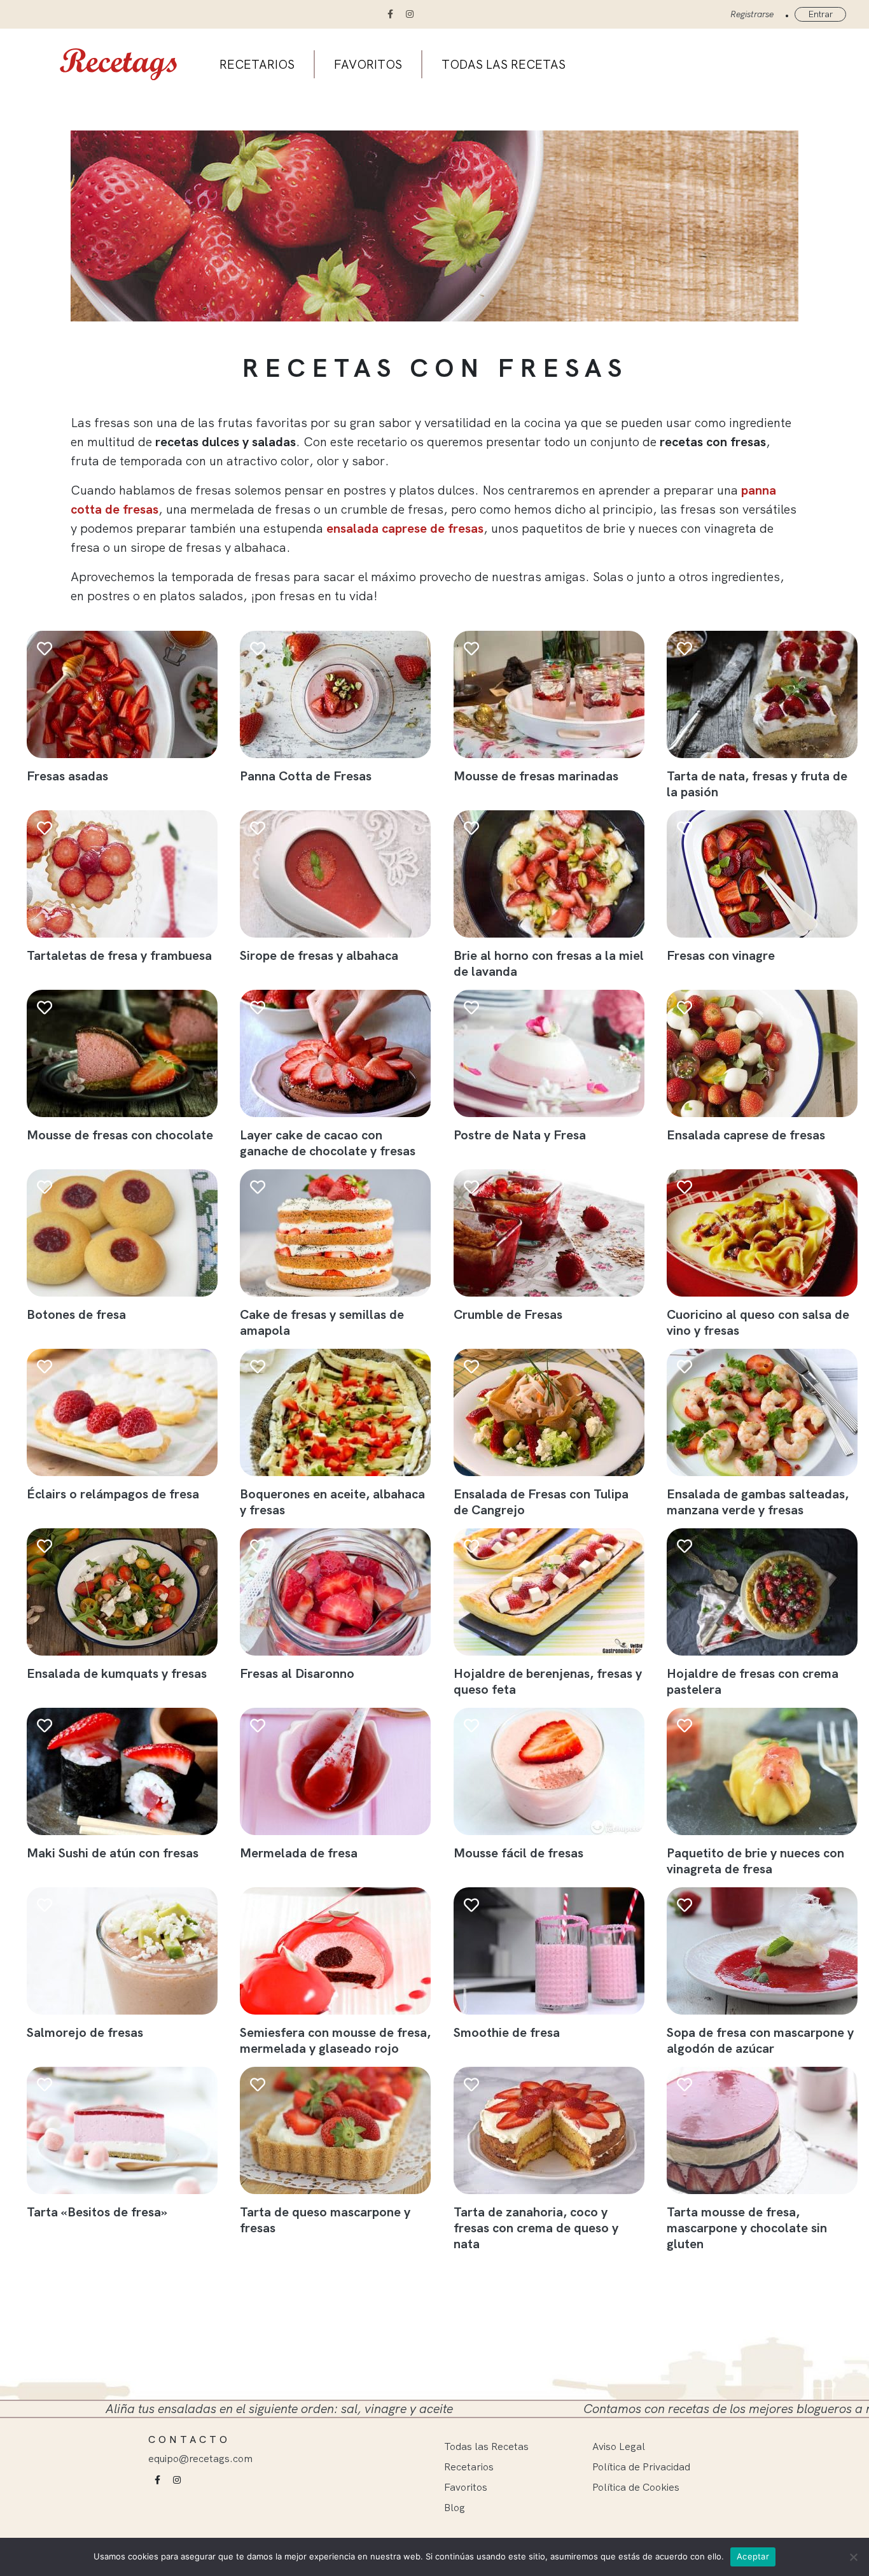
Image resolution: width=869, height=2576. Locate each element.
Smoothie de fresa (507, 2032)
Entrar (820, 14)
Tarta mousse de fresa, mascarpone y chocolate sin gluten (747, 2228)
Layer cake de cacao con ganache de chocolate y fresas (328, 1143)
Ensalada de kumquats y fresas (117, 1673)
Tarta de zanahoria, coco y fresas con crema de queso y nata (536, 2228)
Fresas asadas (67, 776)
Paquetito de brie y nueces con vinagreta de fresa (755, 1861)
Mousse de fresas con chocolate (120, 1135)
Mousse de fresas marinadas (536, 776)
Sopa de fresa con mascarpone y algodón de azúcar (760, 2040)
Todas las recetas (504, 64)
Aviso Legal (619, 2446)
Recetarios (257, 64)
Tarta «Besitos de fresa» (97, 2212)
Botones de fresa (76, 1314)
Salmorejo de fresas (85, 2032)
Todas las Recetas (486, 2446)
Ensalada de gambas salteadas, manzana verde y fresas (758, 1502)
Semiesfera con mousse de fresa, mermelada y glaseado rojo (335, 2040)
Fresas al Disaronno (297, 1673)
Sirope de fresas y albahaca (319, 955)
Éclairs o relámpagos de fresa (113, 1494)
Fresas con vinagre (721, 955)
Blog (455, 2507)
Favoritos (368, 64)
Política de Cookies (636, 2487)
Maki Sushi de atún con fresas (113, 1853)
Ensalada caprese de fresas (746, 1135)
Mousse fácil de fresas (518, 1853)
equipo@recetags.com (200, 2458)
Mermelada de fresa (299, 1853)
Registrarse (752, 14)
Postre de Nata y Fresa (520, 1135)
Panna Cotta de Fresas (306, 776)
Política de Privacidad (641, 2467)
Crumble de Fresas (508, 1314)
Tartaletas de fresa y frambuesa (119, 955)
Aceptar (753, 2556)
